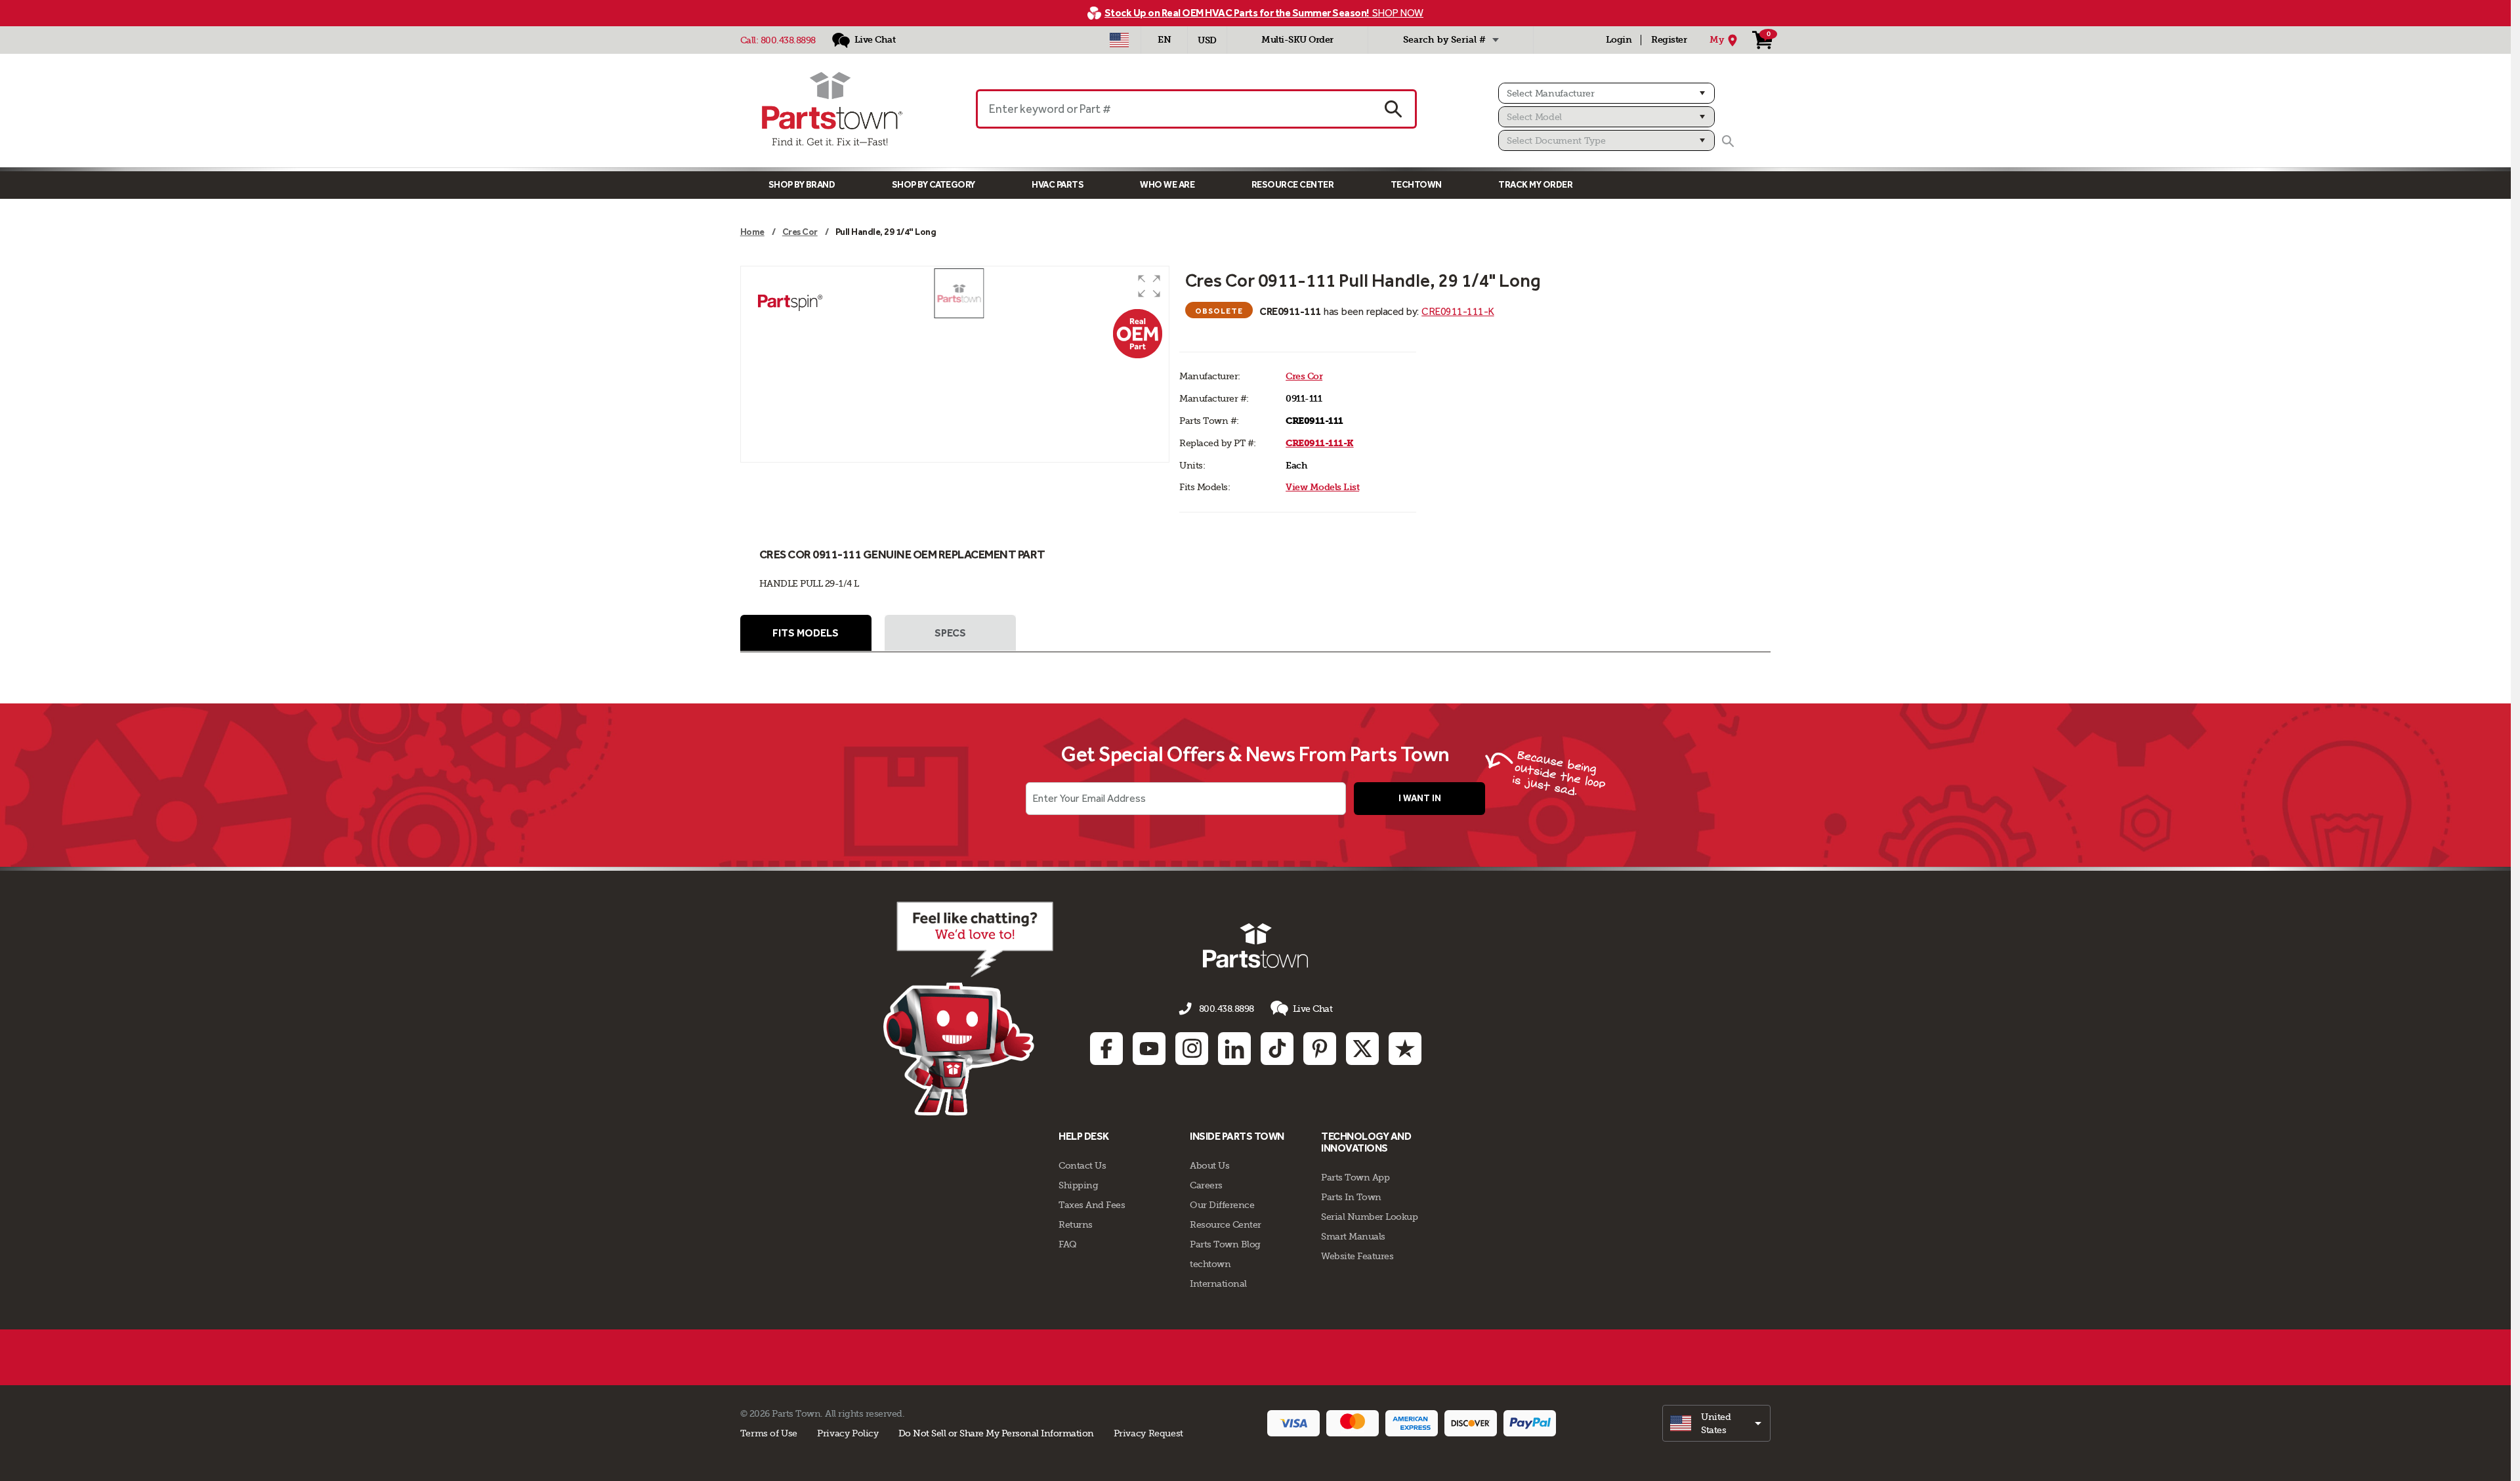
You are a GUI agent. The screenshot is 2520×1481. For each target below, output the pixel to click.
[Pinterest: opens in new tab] (1320, 1049)
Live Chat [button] (1313, 1009)
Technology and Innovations (1366, 1142)
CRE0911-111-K (1458, 311)
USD (1207, 40)
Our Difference (1222, 1205)
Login (1619, 40)
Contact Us (1082, 1165)
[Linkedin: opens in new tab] (1234, 1049)
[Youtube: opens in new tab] (1149, 1049)
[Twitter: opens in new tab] (1362, 1049)
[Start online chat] (968, 1009)
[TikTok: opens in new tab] (1277, 1049)
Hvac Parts (1058, 185)
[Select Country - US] (1119, 40)
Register (1669, 40)
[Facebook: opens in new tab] (1106, 1049)
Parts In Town (1351, 1197)
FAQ (1068, 1244)
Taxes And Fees (1092, 1205)
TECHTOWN (1416, 185)
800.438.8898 (788, 40)
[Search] (1728, 141)
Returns (1076, 1224)
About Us (1209, 1165)
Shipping (1078, 1185)
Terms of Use (769, 1433)
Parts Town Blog (1225, 1244)
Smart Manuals (1353, 1236)
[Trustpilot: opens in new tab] (1405, 1049)
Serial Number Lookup (1369, 1217)
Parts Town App (1355, 1177)
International (1218, 1283)
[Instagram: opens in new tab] (1192, 1049)
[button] (1149, 286)
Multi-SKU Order (1297, 40)
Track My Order (1535, 185)
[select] (1716, 1423)
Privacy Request (1148, 1433)
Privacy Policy (848, 1433)
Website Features (1357, 1256)
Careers (1206, 1185)
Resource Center (1293, 185)
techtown (1210, 1264)
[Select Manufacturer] (1606, 93)
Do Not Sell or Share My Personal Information (996, 1433)
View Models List (1322, 487)
